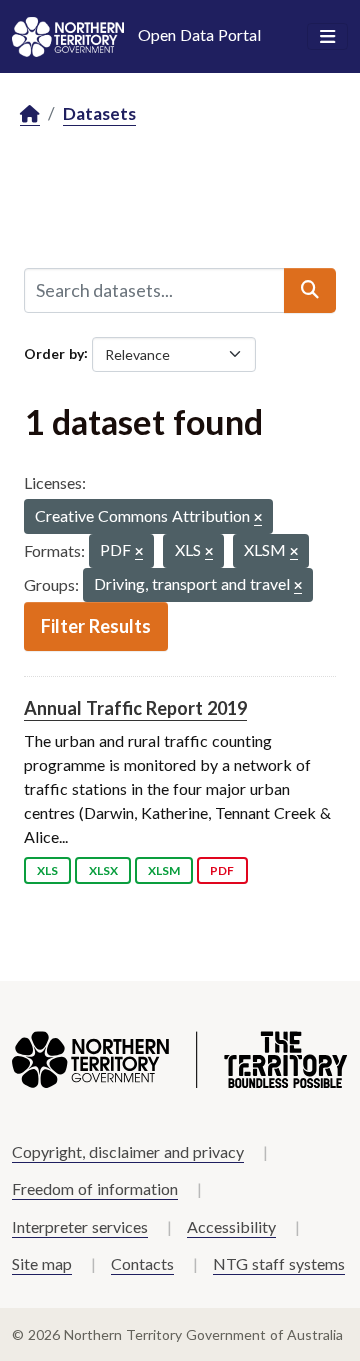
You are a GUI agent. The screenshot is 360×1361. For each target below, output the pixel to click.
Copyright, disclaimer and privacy (128, 1151)
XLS (47, 870)
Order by (54, 352)
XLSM (164, 870)
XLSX (103, 870)
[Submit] (310, 290)
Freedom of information (95, 1188)
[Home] (30, 114)
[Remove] (258, 518)
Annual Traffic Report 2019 (135, 708)
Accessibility (231, 1226)
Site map (42, 1263)
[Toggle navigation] (327, 37)
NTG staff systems (279, 1263)
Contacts (142, 1263)
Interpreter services (80, 1226)
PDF (222, 870)
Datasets (99, 113)
